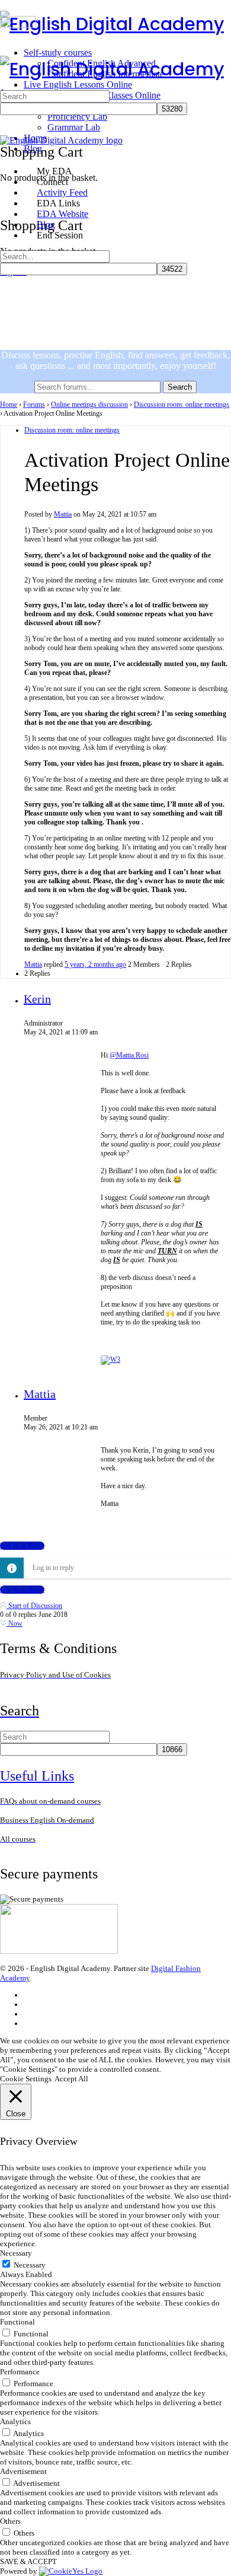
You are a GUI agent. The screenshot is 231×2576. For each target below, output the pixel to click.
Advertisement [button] (23, 2471)
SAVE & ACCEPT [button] (28, 2561)
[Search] (7, 189)
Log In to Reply (22, 1546)
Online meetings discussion (89, 405)
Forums (34, 405)
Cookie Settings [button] (26, 2079)
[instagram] (29, 2005)
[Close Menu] (7, 151)
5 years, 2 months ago (95, 964)
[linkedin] (29, 2014)
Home (9, 405)
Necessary (30, 2265)
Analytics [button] (15, 2421)
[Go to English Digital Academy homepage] (112, 24)
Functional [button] (17, 2322)
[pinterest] (29, 2023)
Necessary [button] (16, 2253)
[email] (29, 1995)
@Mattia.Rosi (129, 1055)
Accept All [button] (71, 2079)
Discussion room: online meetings (182, 405)
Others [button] (10, 2521)
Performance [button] (20, 2372)
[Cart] (7, 200)
